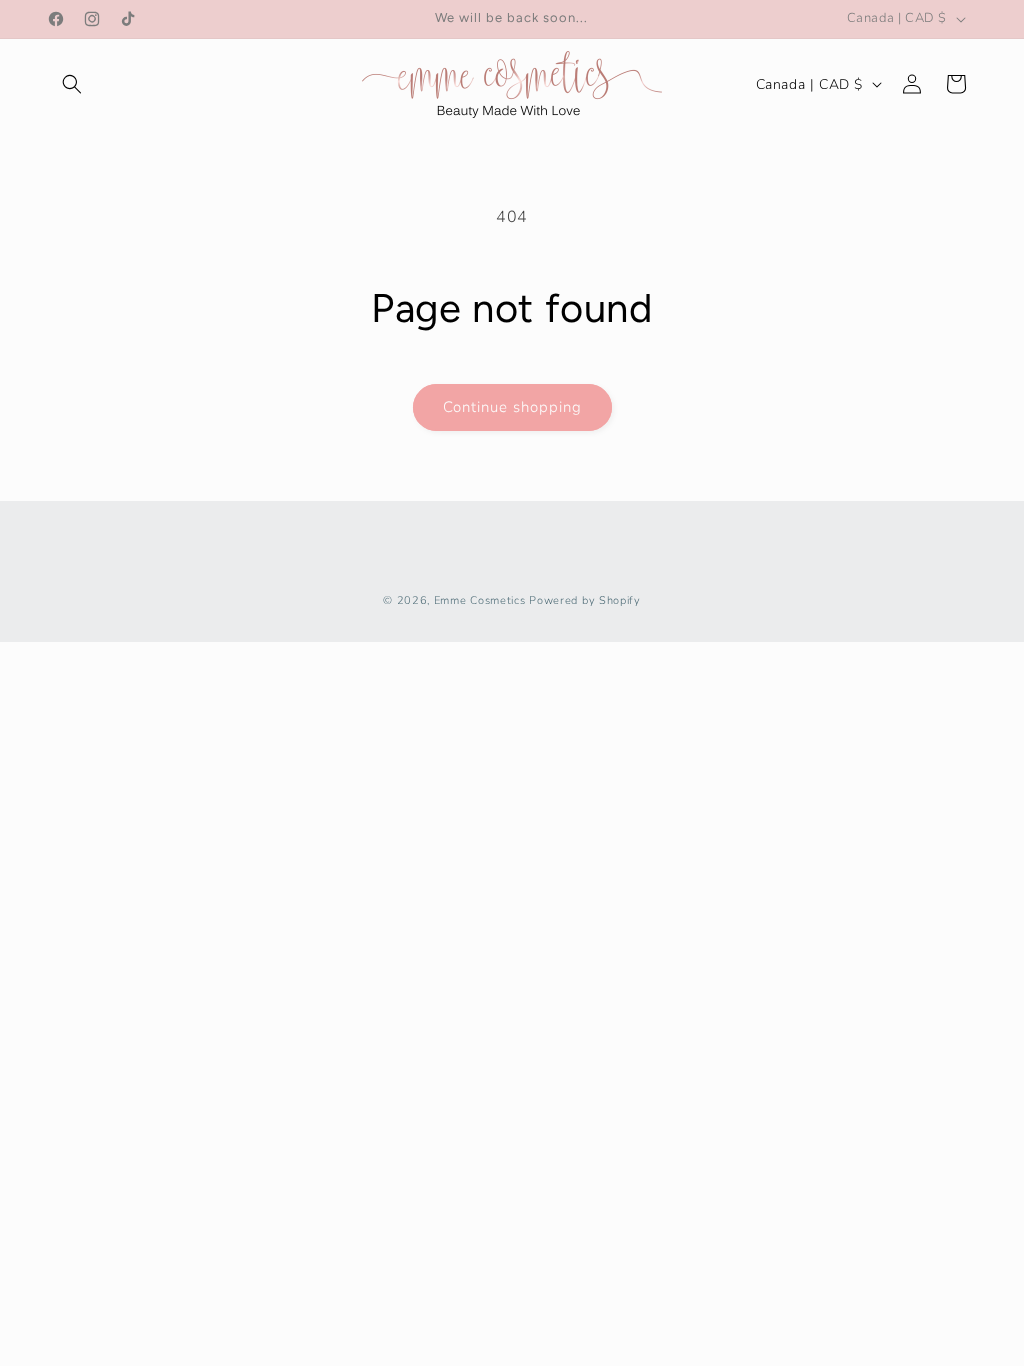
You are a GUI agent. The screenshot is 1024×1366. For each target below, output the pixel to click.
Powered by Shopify (585, 600)
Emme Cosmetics (480, 600)
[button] (72, 84)
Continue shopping (512, 407)
